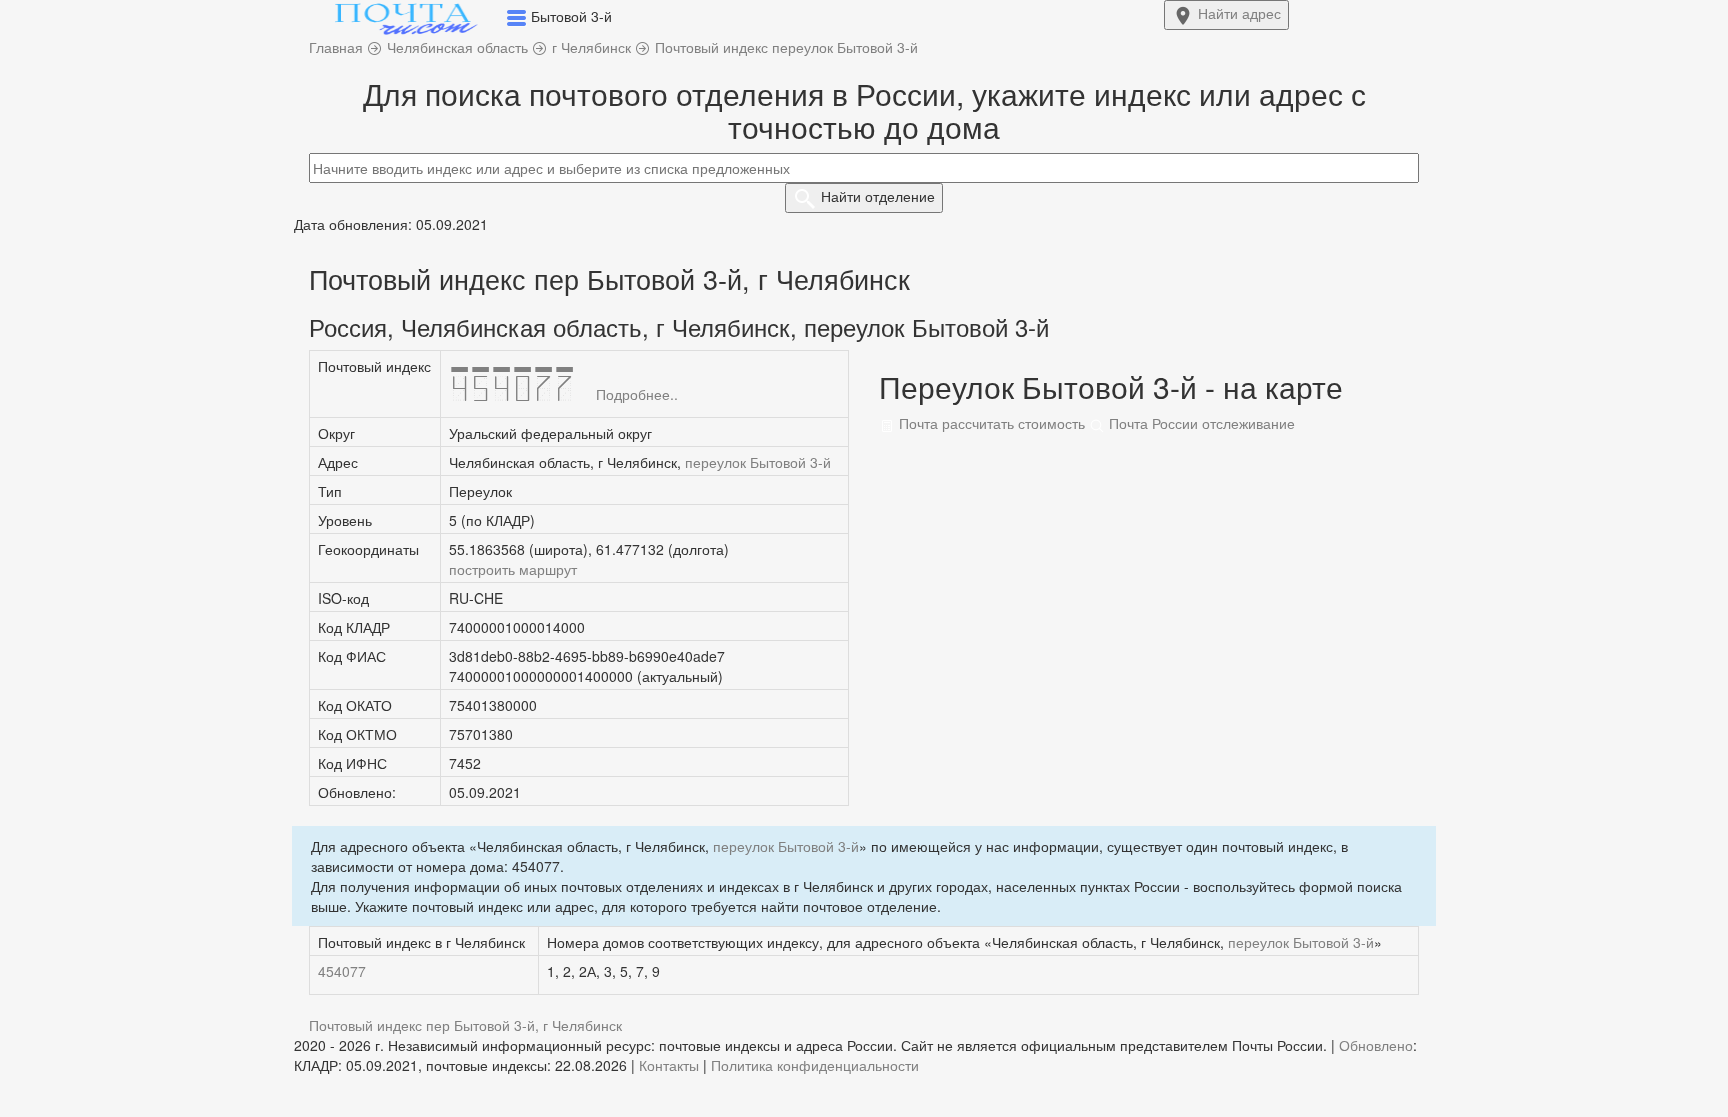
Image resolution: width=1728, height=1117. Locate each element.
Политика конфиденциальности (815, 1065)
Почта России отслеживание (1200, 423)
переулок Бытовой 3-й (758, 462)
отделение (878, 196)
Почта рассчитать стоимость (990, 423)
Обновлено (1376, 1045)
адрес (1239, 13)
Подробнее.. (637, 394)
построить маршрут (513, 569)
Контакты (669, 1065)
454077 (342, 971)
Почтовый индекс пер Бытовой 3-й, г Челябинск (465, 1025)
